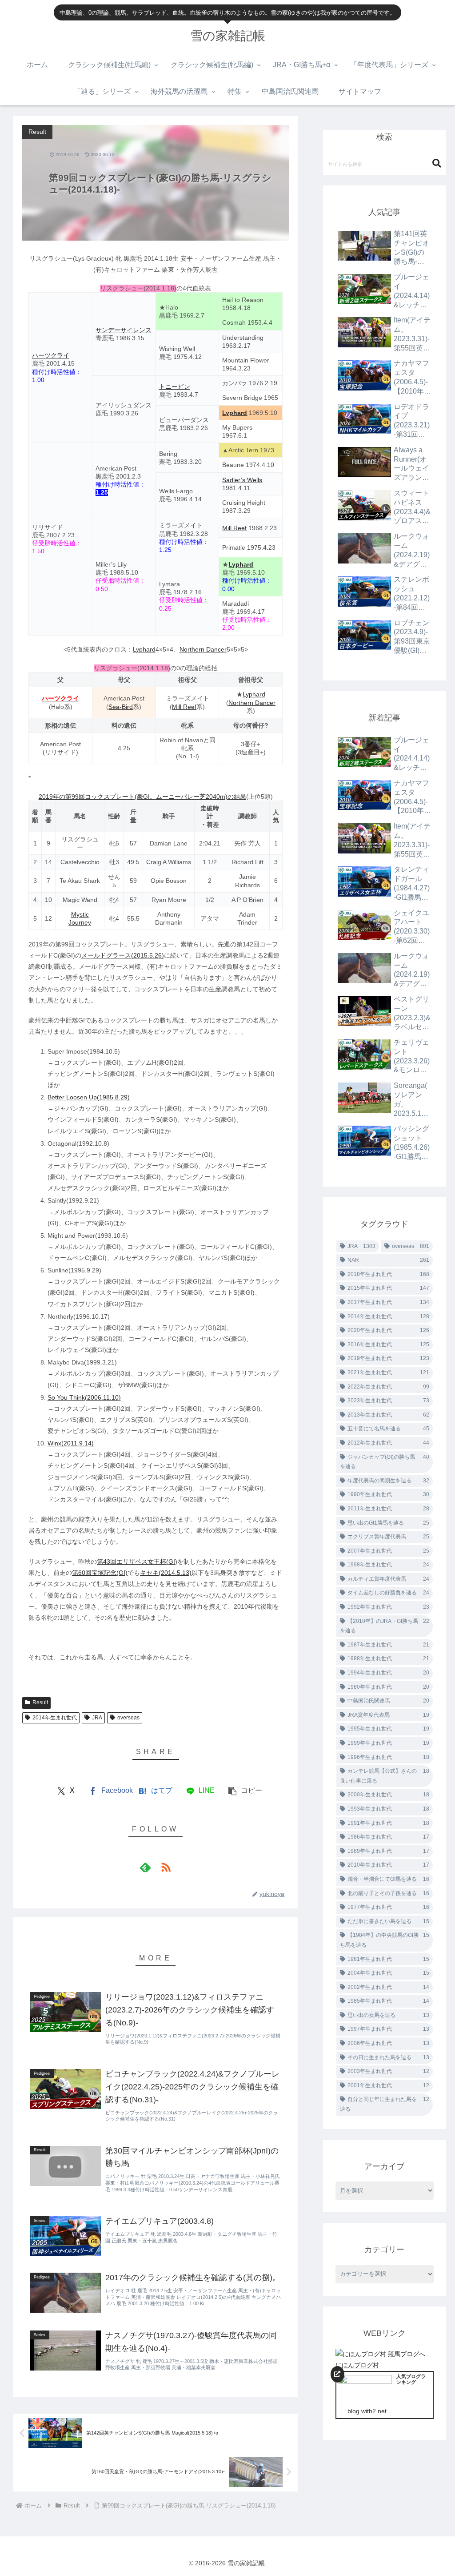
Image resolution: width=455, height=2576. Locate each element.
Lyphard (235, 413)
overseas (128, 1718)
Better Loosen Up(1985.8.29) (89, 1097)
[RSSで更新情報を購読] (166, 1867)
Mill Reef (234, 528)
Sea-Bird (121, 707)
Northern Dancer (203, 649)
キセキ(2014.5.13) (166, 1573)
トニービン (175, 386)
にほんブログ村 (357, 2365)
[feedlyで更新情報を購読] (145, 1867)
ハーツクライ (51, 355)
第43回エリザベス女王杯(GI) (137, 1562)
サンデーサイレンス (124, 330)
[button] (245, 1791)
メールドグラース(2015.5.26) (123, 955)
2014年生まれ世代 (55, 1718)
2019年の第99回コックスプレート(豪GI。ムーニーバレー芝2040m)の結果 (142, 797)
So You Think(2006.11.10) (84, 1397)
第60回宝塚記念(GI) (100, 1573)
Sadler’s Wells (242, 480)
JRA (97, 1718)
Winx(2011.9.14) (71, 1443)
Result (40, 1703)
